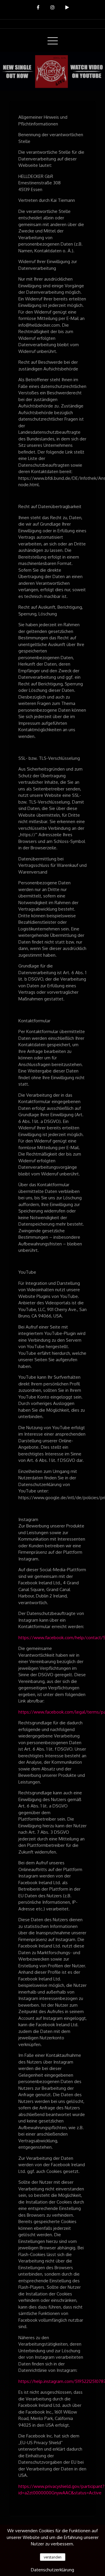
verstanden (53, 2557)
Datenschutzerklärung (52, 2570)
